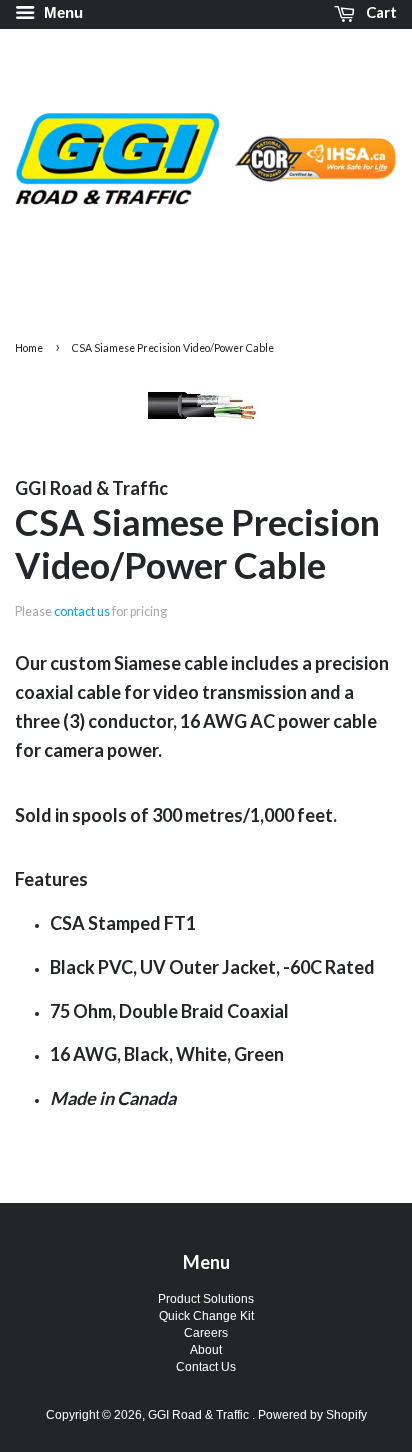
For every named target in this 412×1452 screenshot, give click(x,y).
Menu (61, 12)
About (206, 1350)
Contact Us (206, 1367)
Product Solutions (206, 1299)
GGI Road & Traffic (200, 1415)
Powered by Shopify (312, 1415)
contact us (82, 611)
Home (29, 348)
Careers (206, 1333)
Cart (380, 12)
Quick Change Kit (206, 1316)
